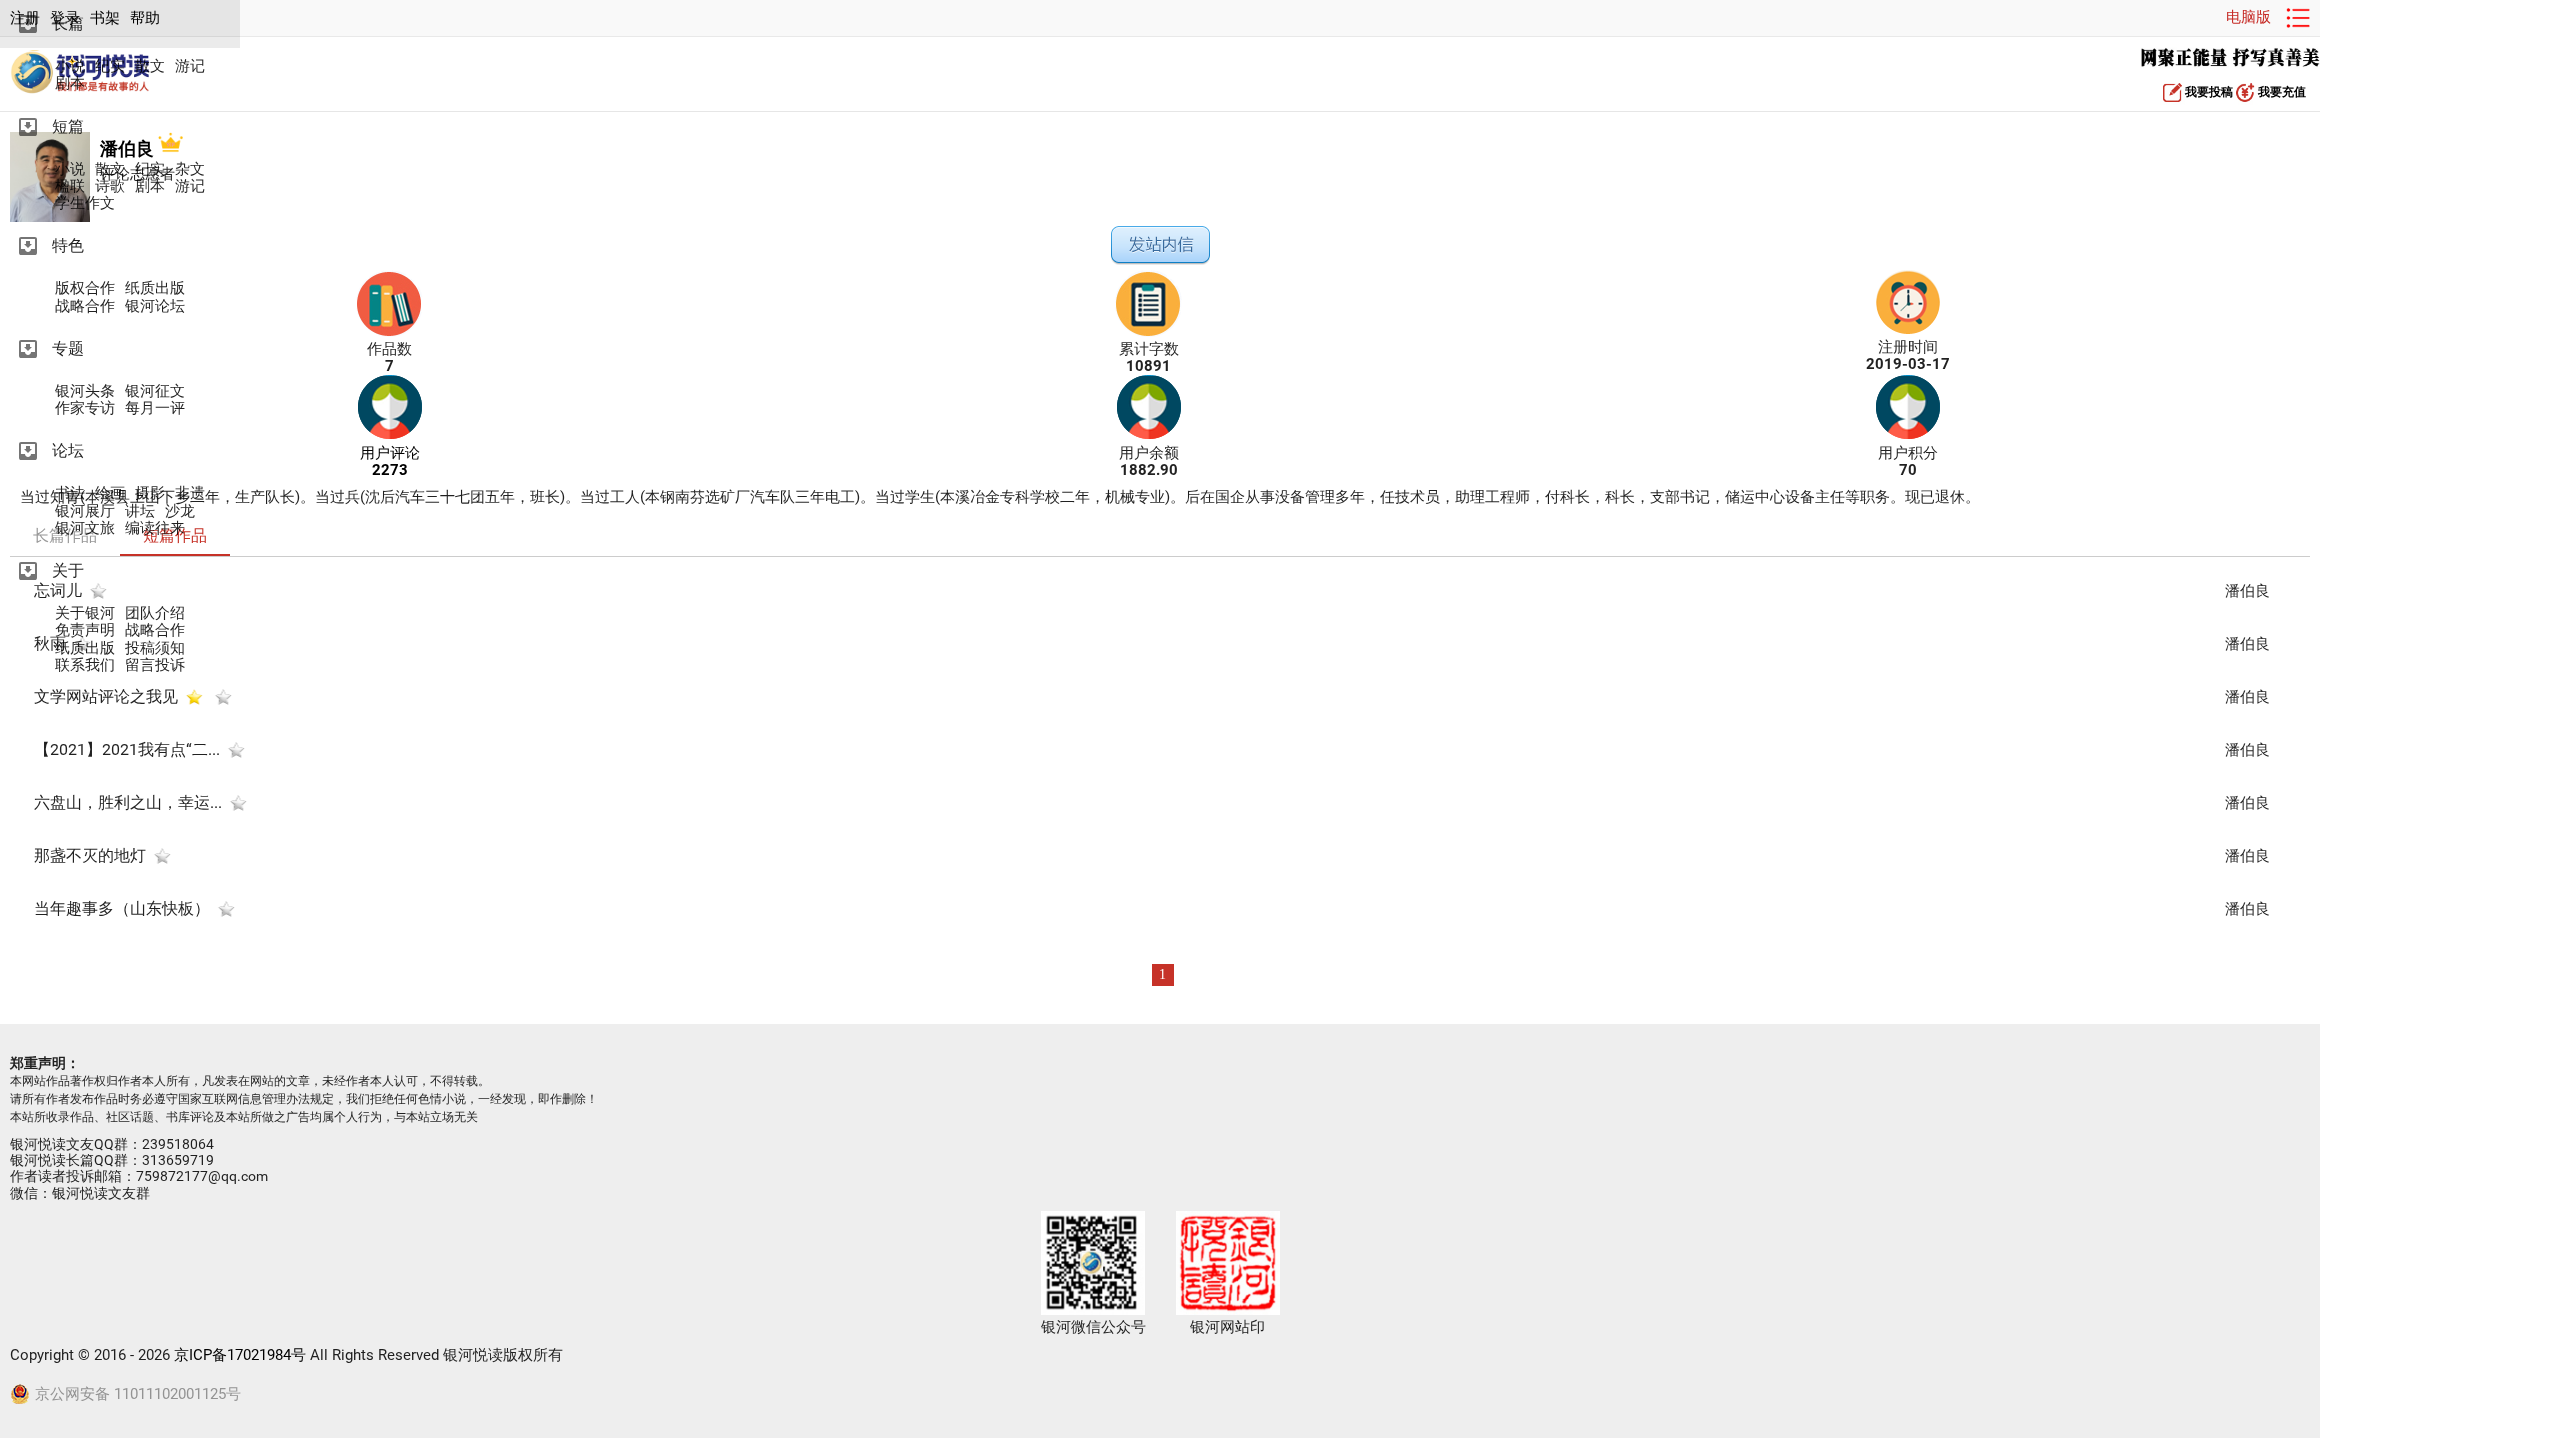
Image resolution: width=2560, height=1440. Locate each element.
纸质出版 (155, 288)
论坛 (68, 450)
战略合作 (85, 306)
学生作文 (85, 203)
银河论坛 (155, 306)
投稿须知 (155, 648)
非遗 (190, 493)
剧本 (70, 83)
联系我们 (85, 665)
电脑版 (2248, 17)
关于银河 (85, 613)
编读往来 (155, 528)
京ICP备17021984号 (240, 1355)
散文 (150, 66)
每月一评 (155, 408)
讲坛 (140, 511)
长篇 (68, 23)
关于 (68, 570)
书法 (70, 493)
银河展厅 (85, 511)
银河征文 (155, 391)
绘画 (110, 493)
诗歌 (110, 186)
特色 (68, 245)
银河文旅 (85, 528)
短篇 (68, 126)
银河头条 (85, 391)
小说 (70, 66)
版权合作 (85, 288)
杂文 (190, 169)
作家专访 (85, 408)
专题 (68, 348)
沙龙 (180, 511)
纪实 (110, 66)
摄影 (150, 493)
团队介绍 (155, 613)
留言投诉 (155, 665)
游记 (190, 66)
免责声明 (85, 630)
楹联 (70, 186)
